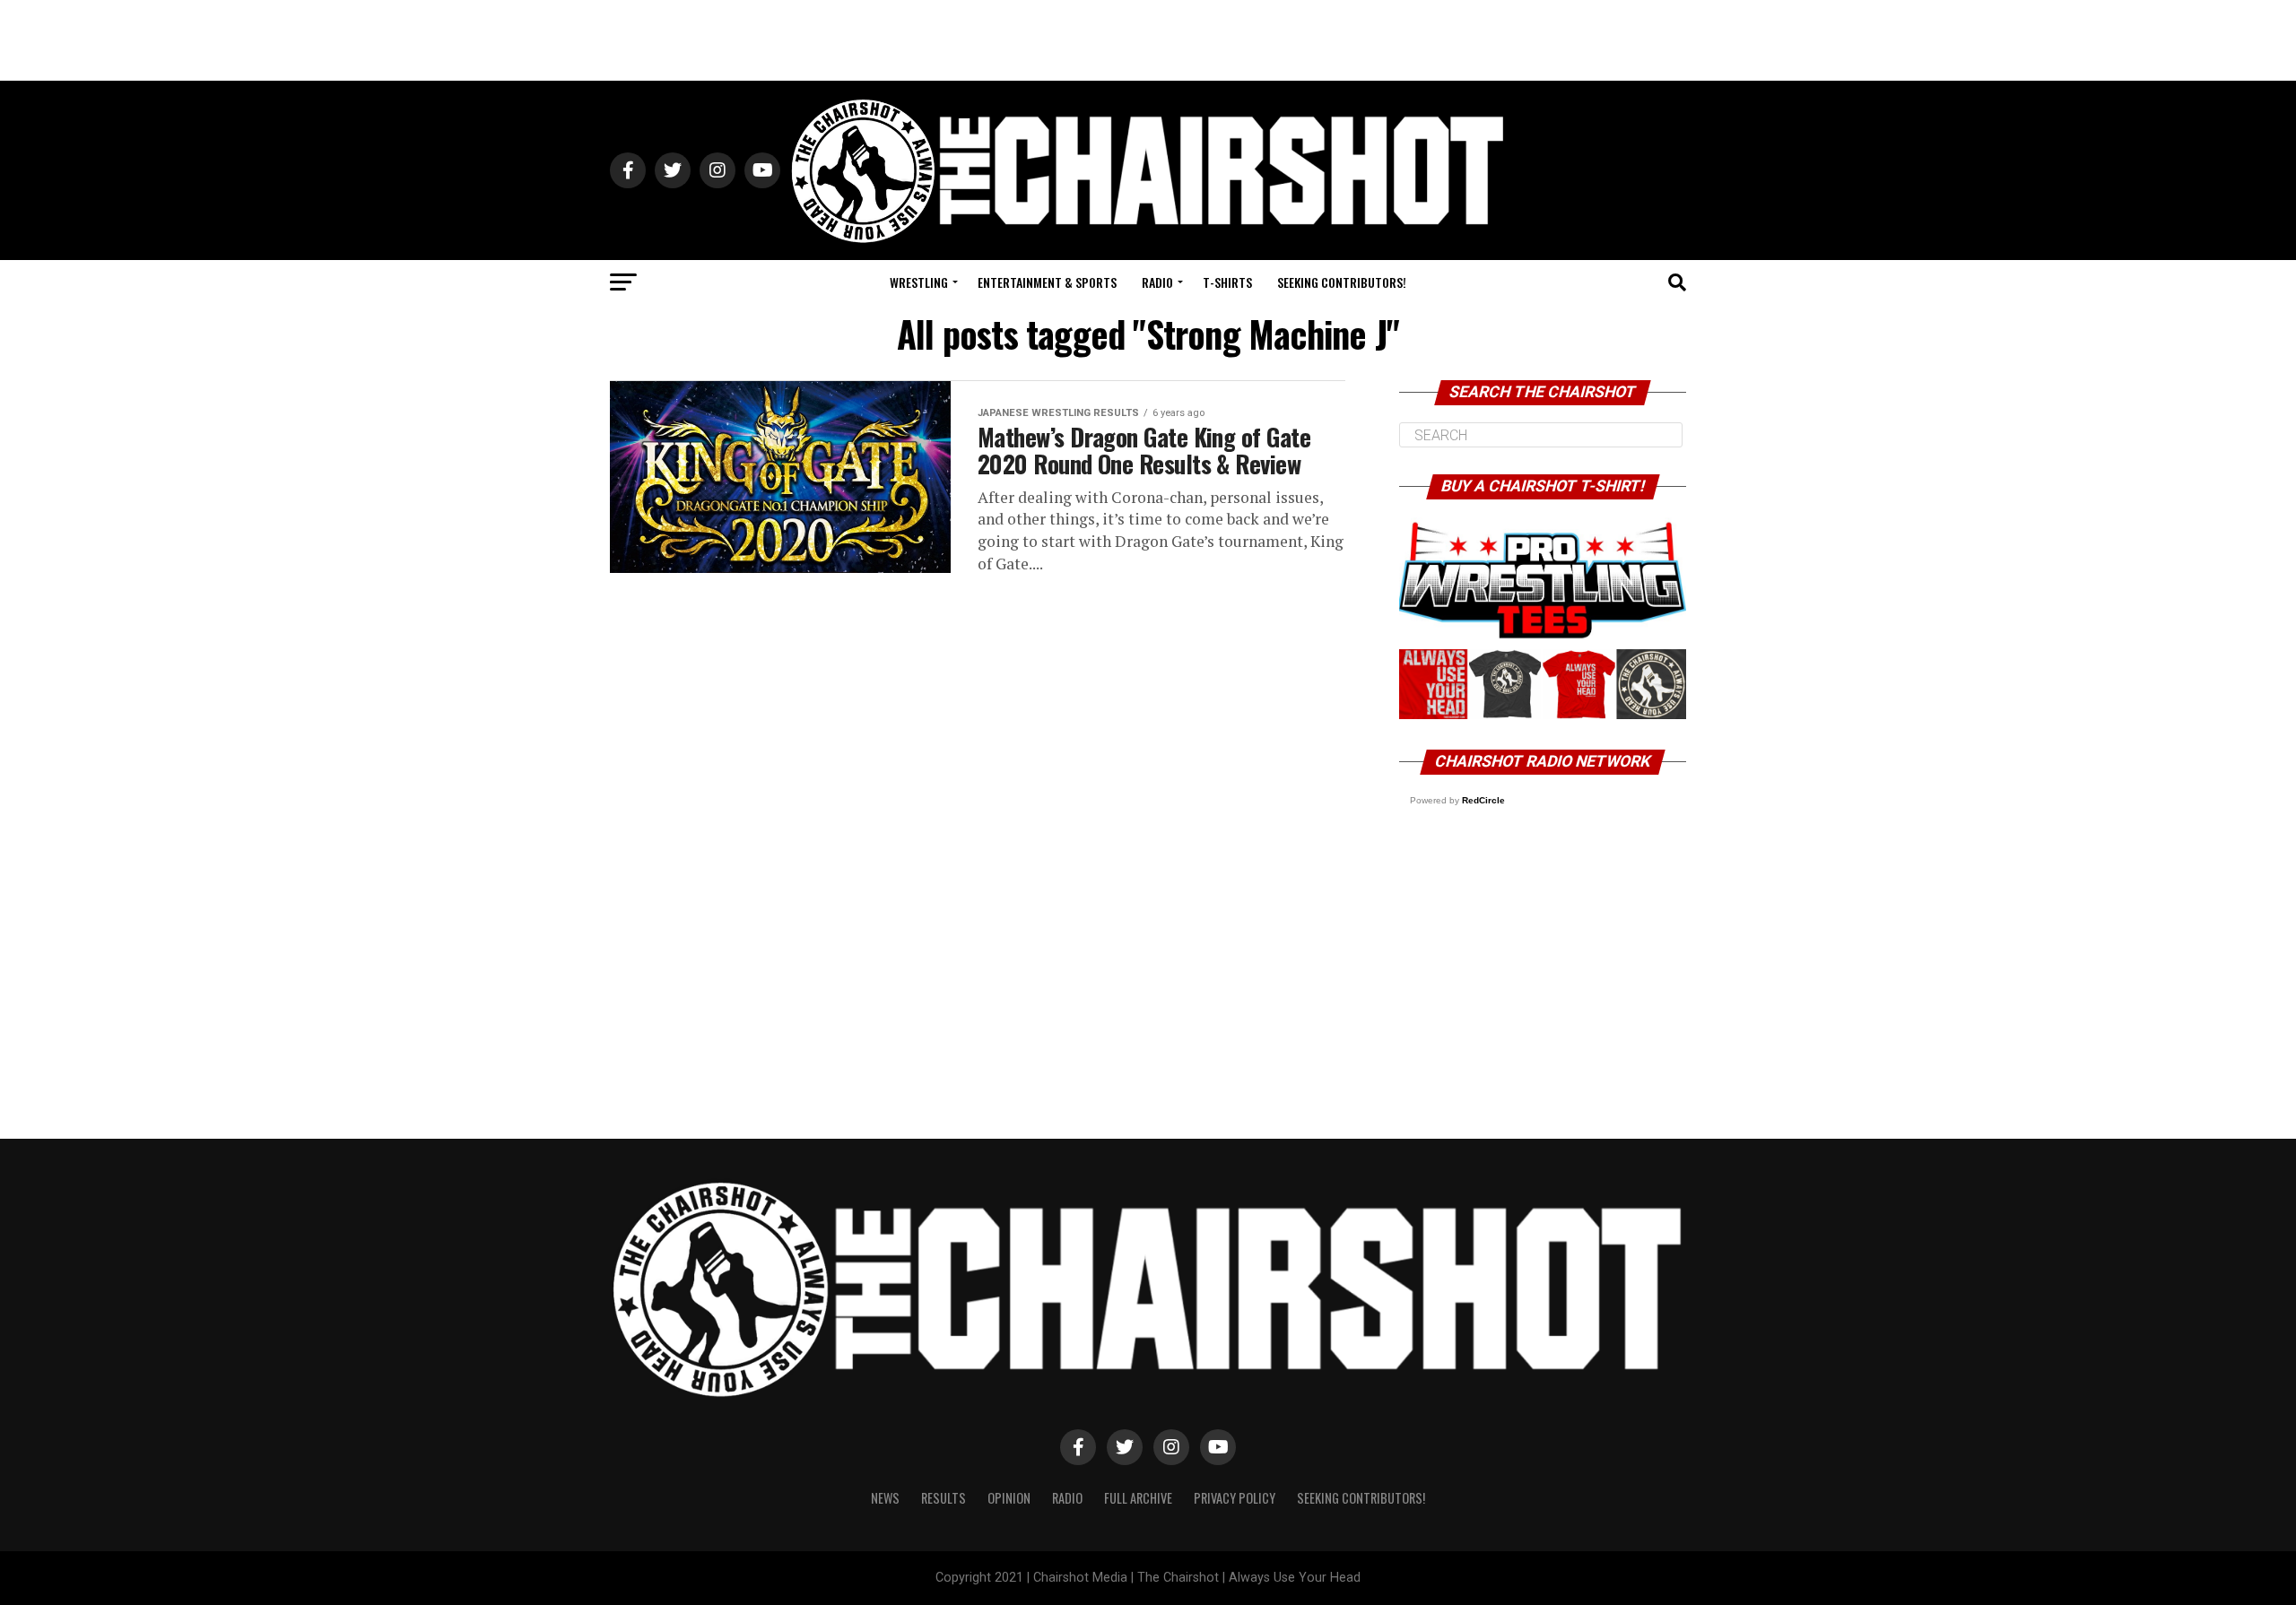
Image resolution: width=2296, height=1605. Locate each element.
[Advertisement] (1148, 40)
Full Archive (1138, 1498)
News (885, 1498)
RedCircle (1483, 800)
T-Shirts (1227, 282)
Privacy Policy (1235, 1498)
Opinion (1009, 1498)
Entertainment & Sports (1047, 282)
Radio (1157, 282)
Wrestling (919, 282)
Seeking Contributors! (1342, 282)
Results (944, 1498)
